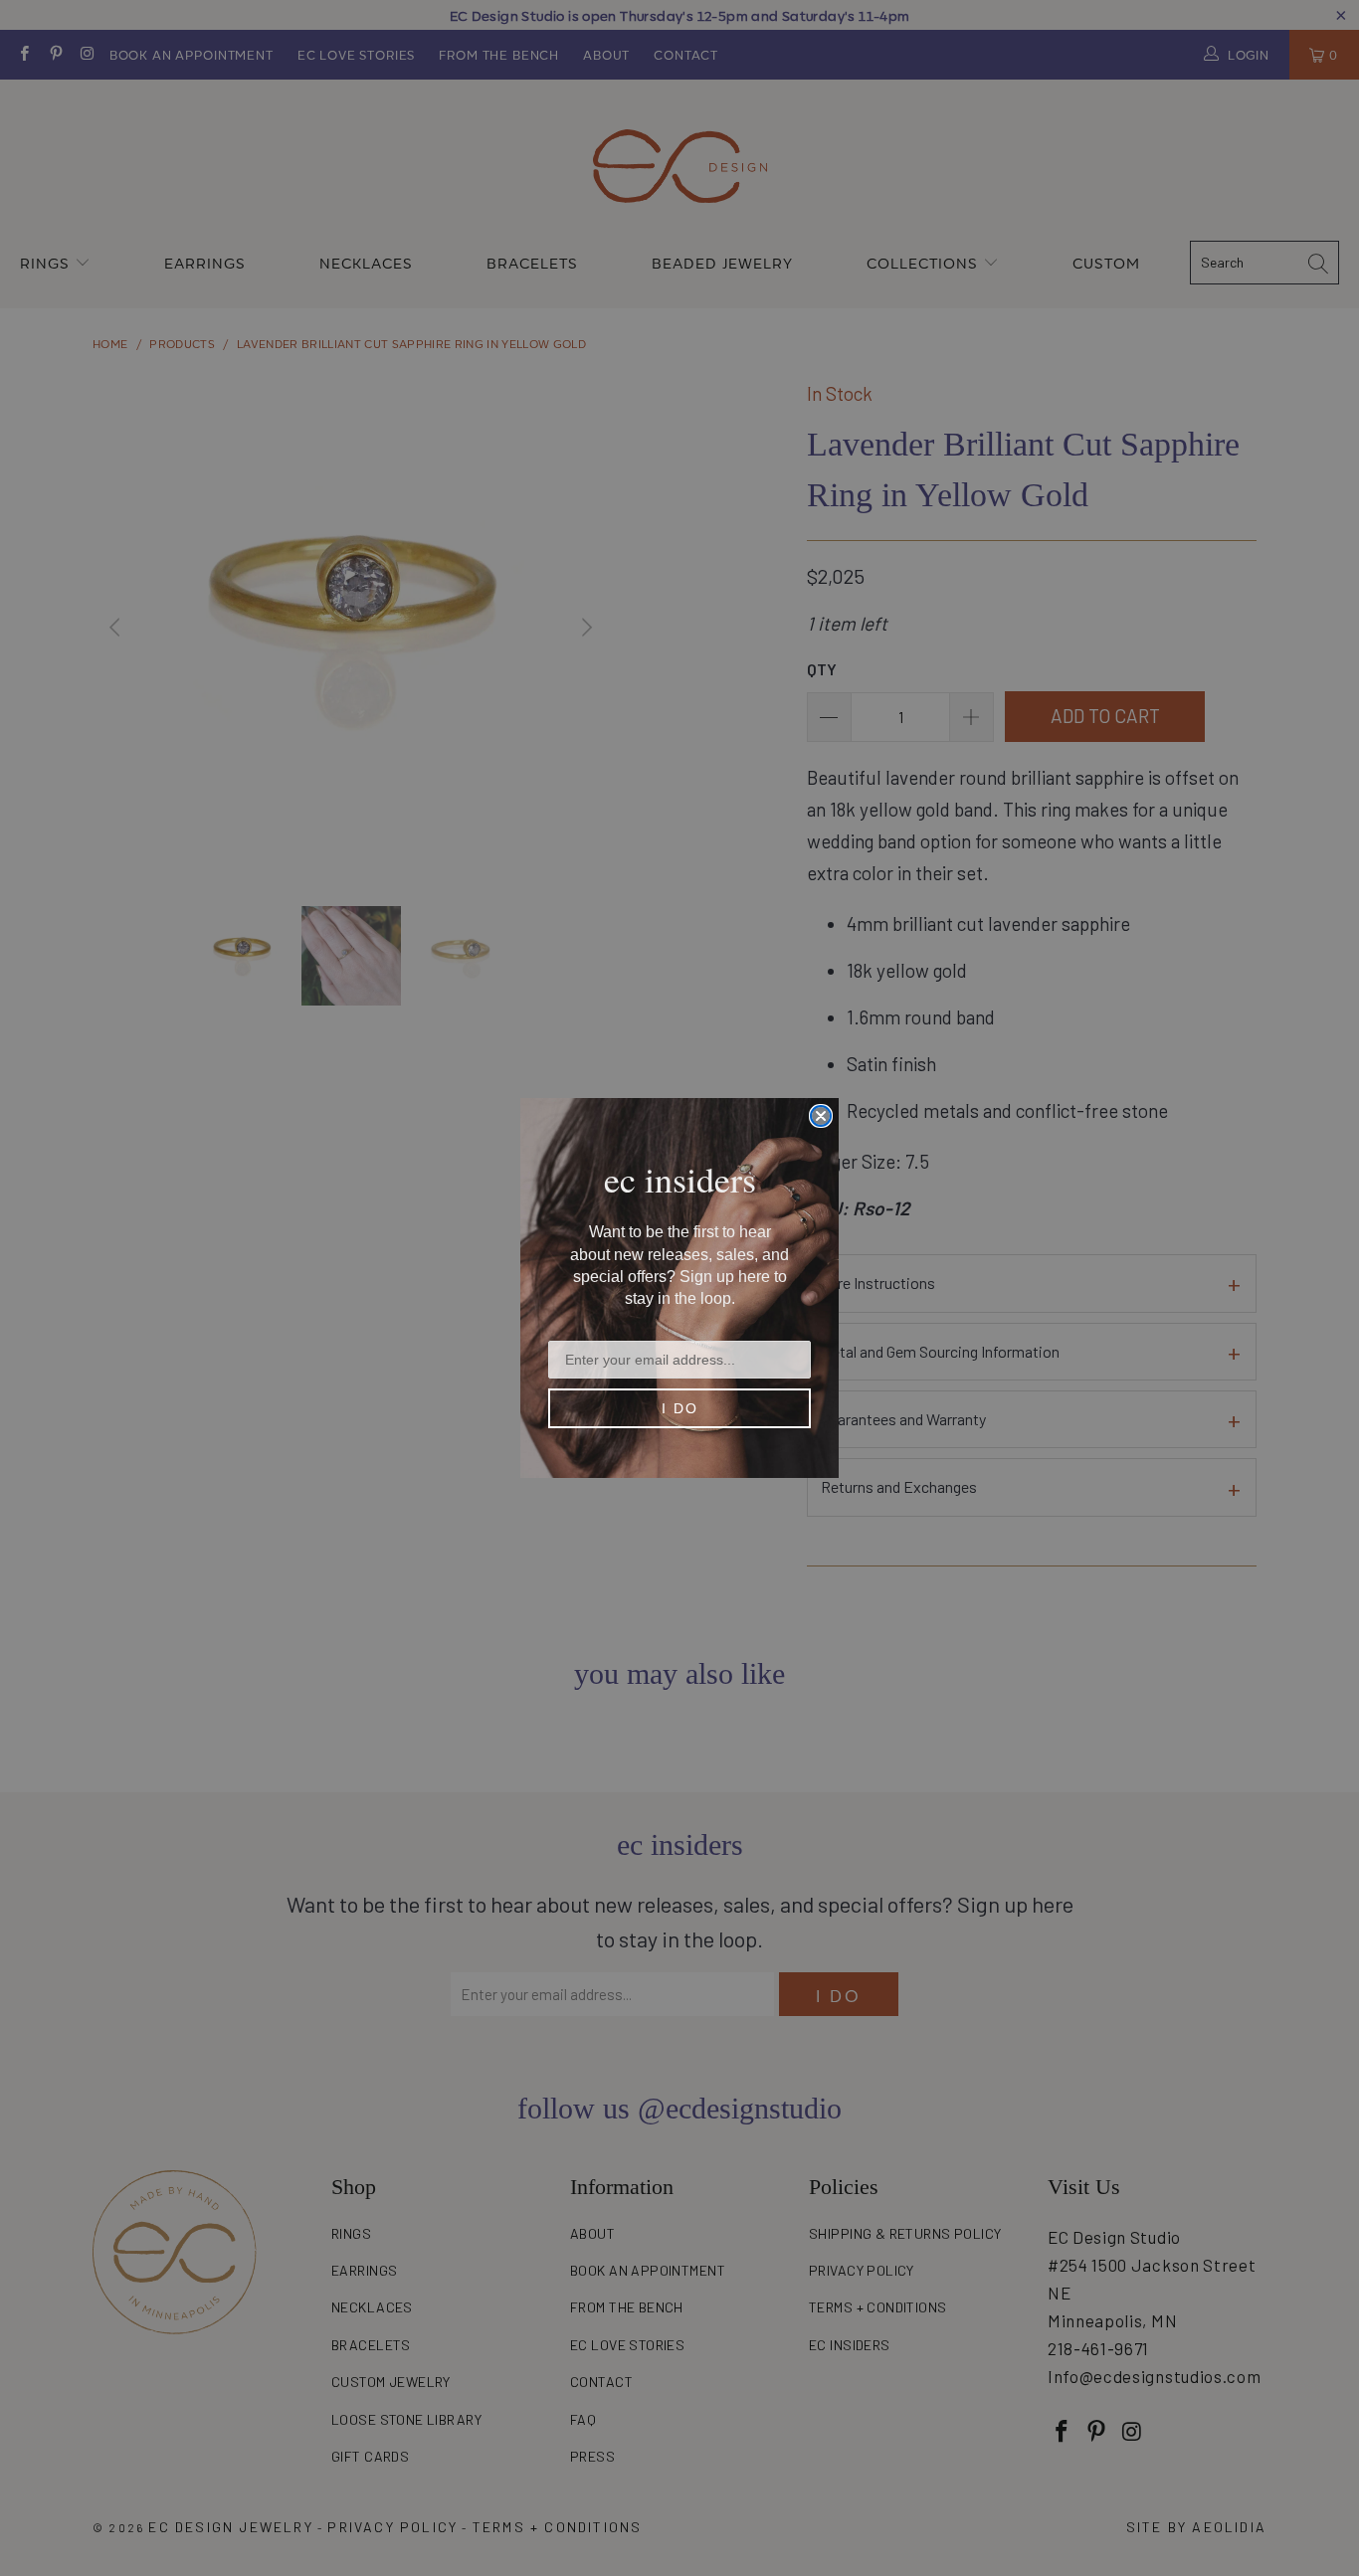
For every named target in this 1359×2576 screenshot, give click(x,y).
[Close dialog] (821, 1116)
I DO (680, 1408)
